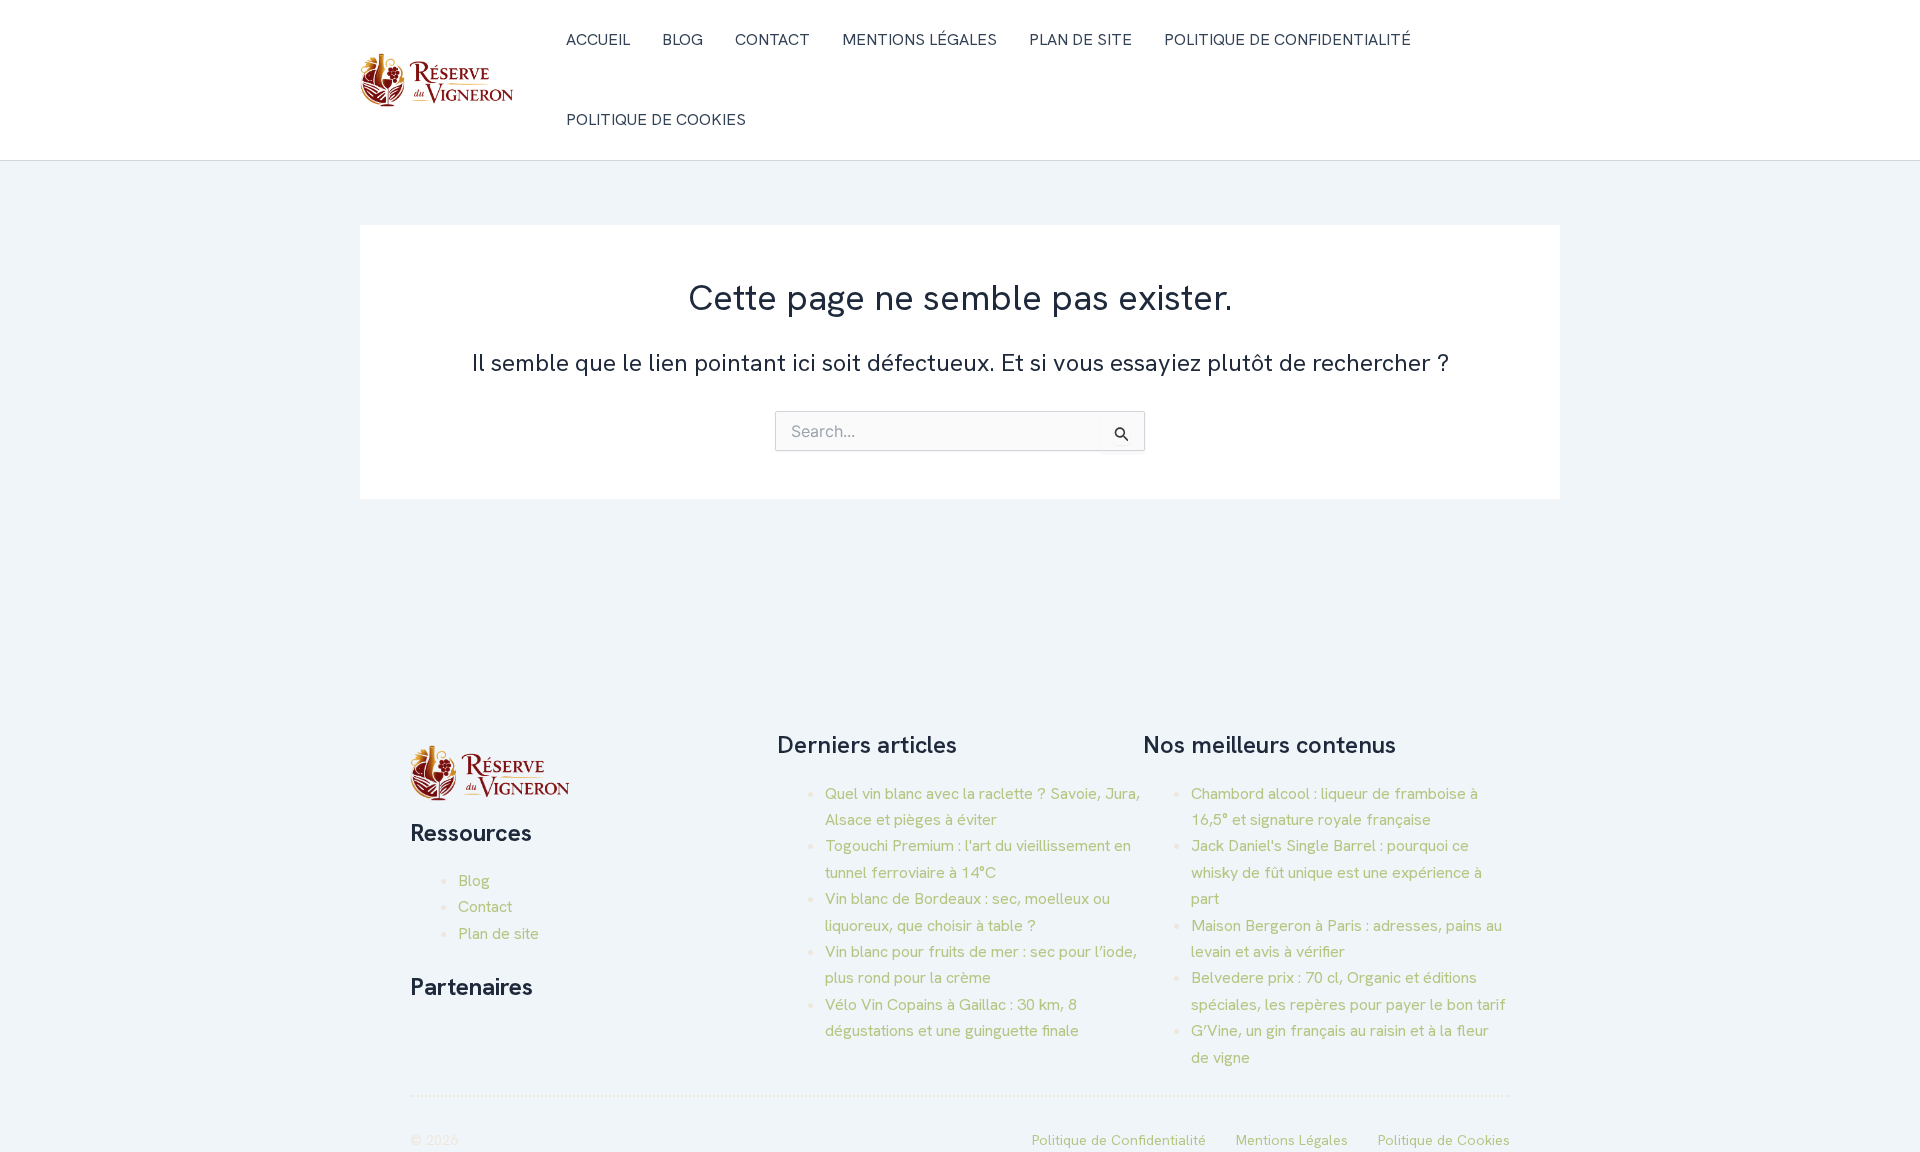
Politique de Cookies (656, 119)
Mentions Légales (919, 39)
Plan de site (1080, 39)
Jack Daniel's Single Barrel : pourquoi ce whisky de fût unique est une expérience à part (1336, 872)
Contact (772, 39)
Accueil (598, 39)
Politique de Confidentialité (1287, 39)
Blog (682, 39)
